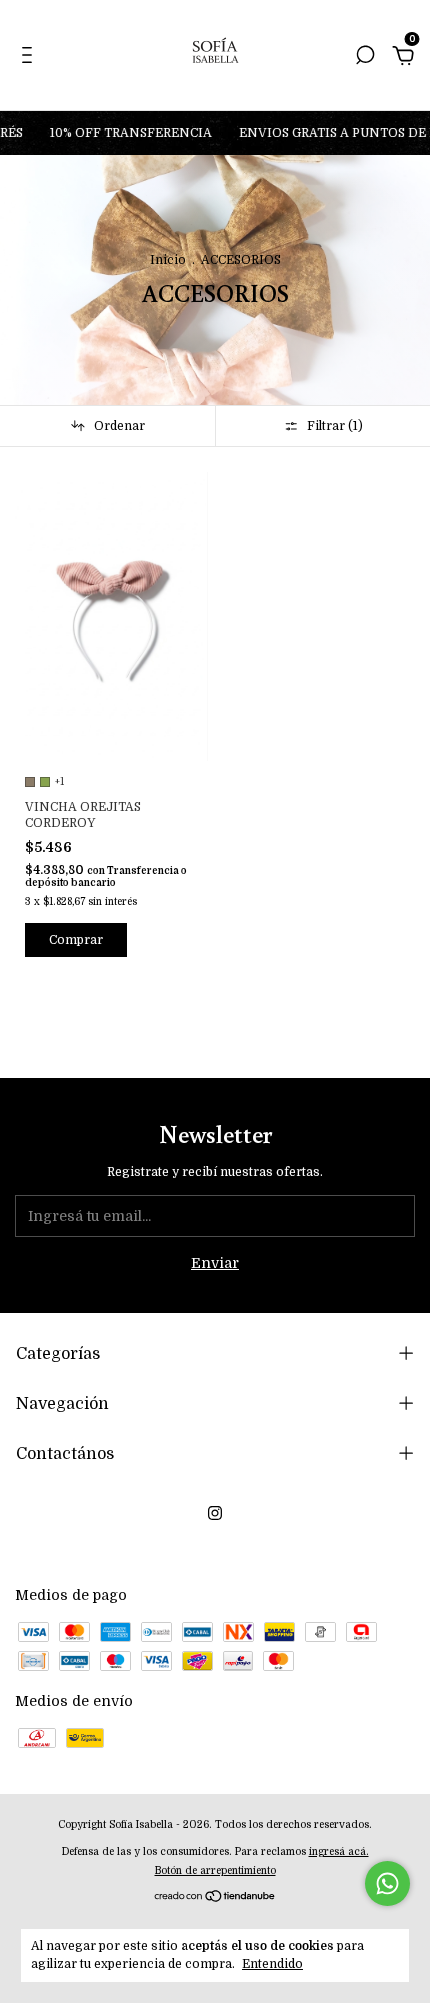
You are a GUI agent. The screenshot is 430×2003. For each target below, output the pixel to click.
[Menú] (30, 58)
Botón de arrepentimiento (215, 1870)
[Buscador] (365, 58)
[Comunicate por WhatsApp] (387, 1883)
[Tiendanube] (215, 1898)
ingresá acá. (339, 1851)
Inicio (168, 260)
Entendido (272, 1964)
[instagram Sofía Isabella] (215, 1513)
